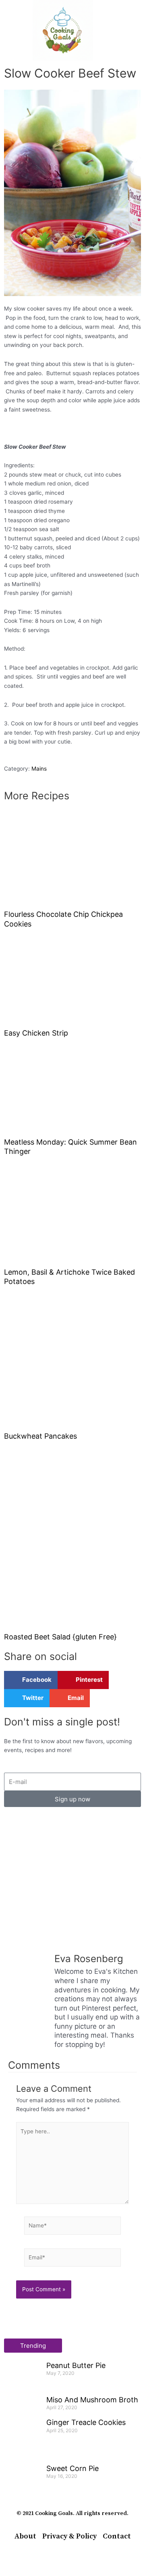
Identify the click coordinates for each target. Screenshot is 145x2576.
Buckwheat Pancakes (40, 1436)
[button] (12, 30)
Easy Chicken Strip (36, 1033)
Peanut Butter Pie (76, 2365)
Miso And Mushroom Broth (92, 2400)
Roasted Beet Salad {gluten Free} (60, 1637)
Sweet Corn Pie (72, 2468)
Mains (39, 769)
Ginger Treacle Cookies (86, 2422)
